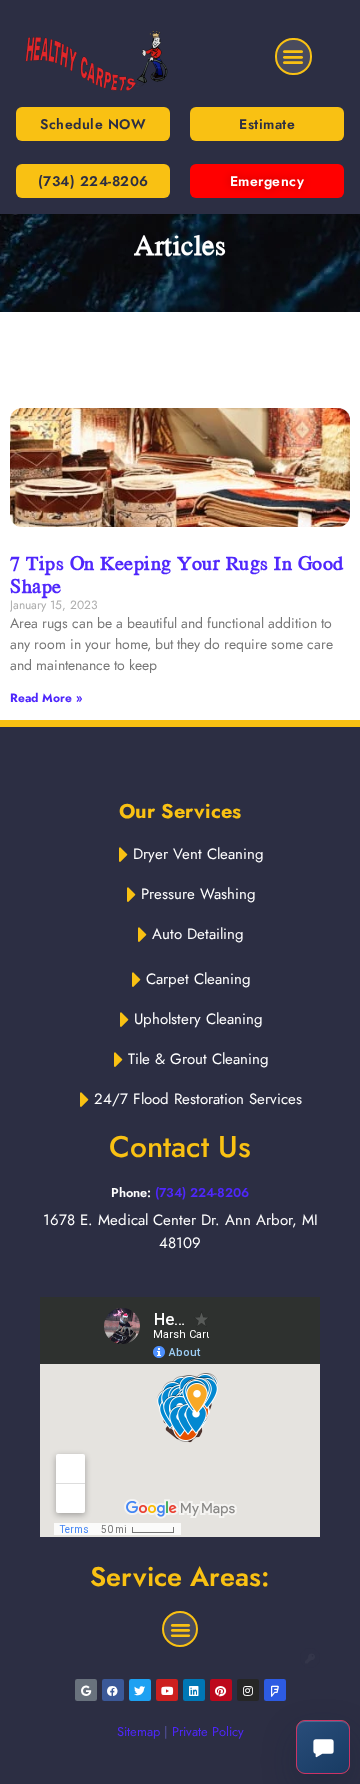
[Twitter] (140, 1690)
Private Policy (208, 1731)
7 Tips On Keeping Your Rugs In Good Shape (177, 574)
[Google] (86, 1690)
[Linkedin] (194, 1690)
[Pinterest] (221, 1690)
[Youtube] (167, 1690)
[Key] (310, 1658)
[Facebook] (113, 1690)
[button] (293, 56)
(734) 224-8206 (202, 1192)
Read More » (46, 698)
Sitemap (138, 1731)
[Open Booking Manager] (323, 1747)
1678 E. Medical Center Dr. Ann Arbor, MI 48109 (180, 1231)
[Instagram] (248, 1690)
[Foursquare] (275, 1690)
